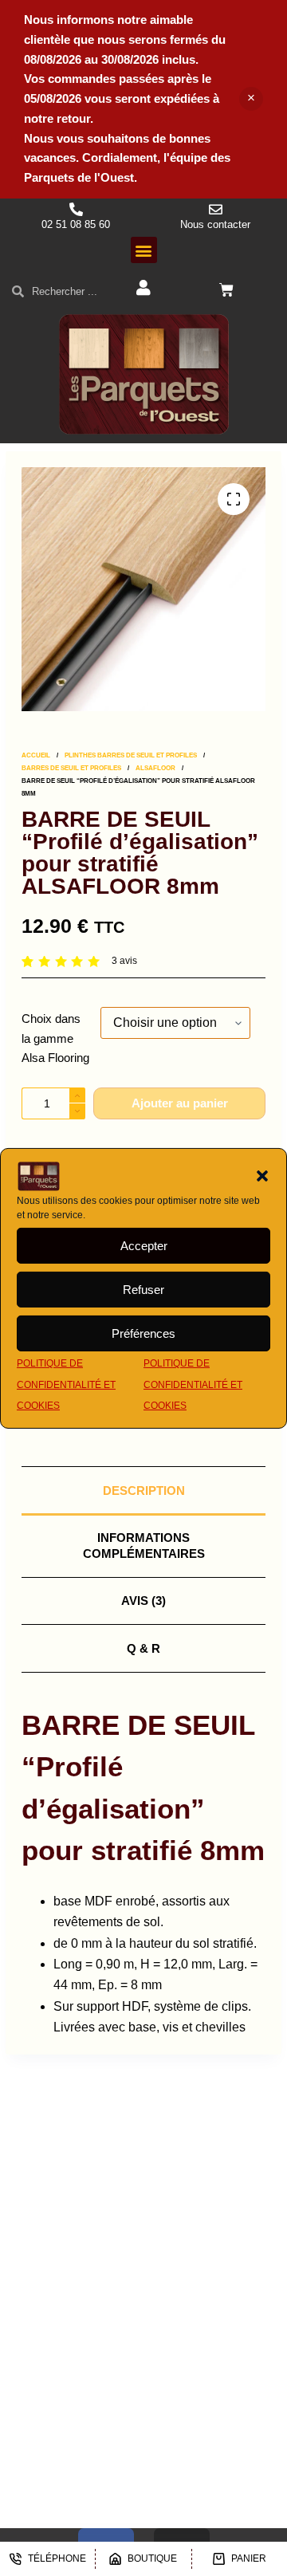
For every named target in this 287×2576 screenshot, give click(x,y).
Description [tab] (144, 1491)
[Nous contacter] (216, 209)
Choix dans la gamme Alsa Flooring (55, 1038)
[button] (262, 1176)
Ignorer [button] (251, 99)
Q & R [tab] (143, 1648)
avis (124, 961)
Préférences (143, 1333)
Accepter (144, 1246)
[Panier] (226, 290)
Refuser (143, 1290)
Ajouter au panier (180, 1103)
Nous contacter (215, 224)
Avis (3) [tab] (143, 1601)
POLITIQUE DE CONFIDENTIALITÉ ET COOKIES (66, 1384)
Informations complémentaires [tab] (144, 1546)
